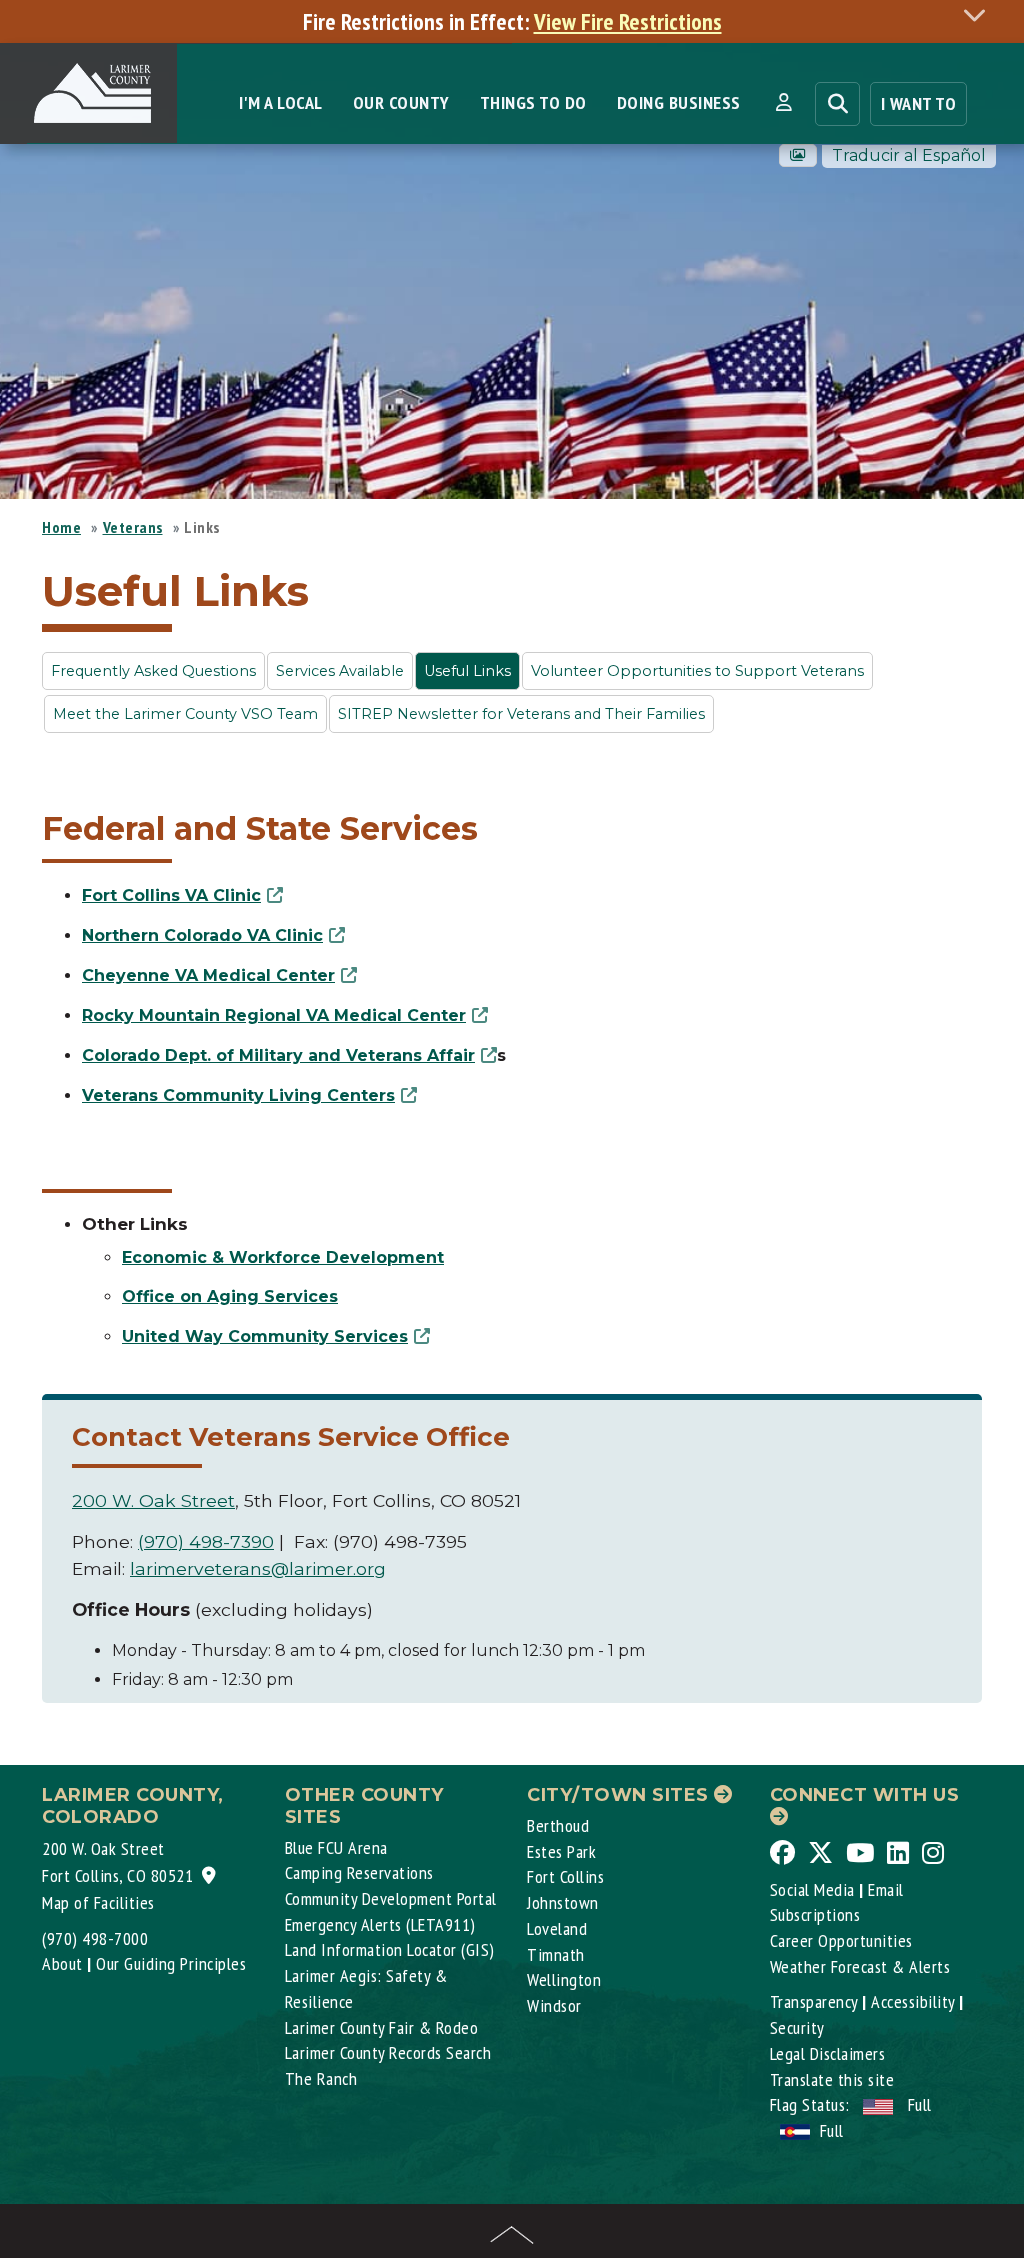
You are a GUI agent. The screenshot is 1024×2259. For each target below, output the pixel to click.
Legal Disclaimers (828, 2053)
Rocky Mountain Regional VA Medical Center (274, 1015)
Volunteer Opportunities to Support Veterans (697, 671)
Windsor (554, 2005)
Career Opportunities (841, 1940)
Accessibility (913, 2001)
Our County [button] (401, 102)
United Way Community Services (265, 1336)
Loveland (557, 1928)
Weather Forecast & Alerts (860, 1966)
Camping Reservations (359, 1872)
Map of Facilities (98, 1902)
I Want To (919, 103)
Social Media (812, 1889)
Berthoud (558, 1825)
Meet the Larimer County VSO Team (185, 714)
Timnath (556, 1954)
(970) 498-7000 (95, 1938)
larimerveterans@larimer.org (258, 1568)
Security (797, 2027)
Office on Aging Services (230, 1296)
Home (61, 527)
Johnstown (563, 1902)
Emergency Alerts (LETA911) (380, 1924)
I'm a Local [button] (281, 102)
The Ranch (321, 2078)
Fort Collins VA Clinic (171, 895)
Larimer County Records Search (388, 2052)
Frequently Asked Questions (153, 671)
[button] (783, 103)
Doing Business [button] (679, 102)
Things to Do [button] (533, 102)
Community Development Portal (391, 1898)
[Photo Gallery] (798, 155)
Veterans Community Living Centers (238, 1095)
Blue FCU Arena (336, 1847)
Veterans (133, 527)
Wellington (564, 1979)
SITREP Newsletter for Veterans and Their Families (521, 714)
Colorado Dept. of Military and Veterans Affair (278, 1055)
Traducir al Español (909, 155)
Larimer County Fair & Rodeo (382, 2027)
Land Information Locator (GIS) (390, 1949)
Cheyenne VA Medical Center (208, 975)
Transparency (814, 2001)
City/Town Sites (620, 1795)
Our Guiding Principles (171, 1963)
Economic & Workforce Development (283, 1257)
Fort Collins (565, 1876)
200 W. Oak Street (153, 1500)
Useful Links (467, 671)
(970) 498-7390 (206, 1541)
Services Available (340, 671)
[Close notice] (980, 14)
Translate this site (832, 2079)
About (62, 1963)
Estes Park (561, 1851)
